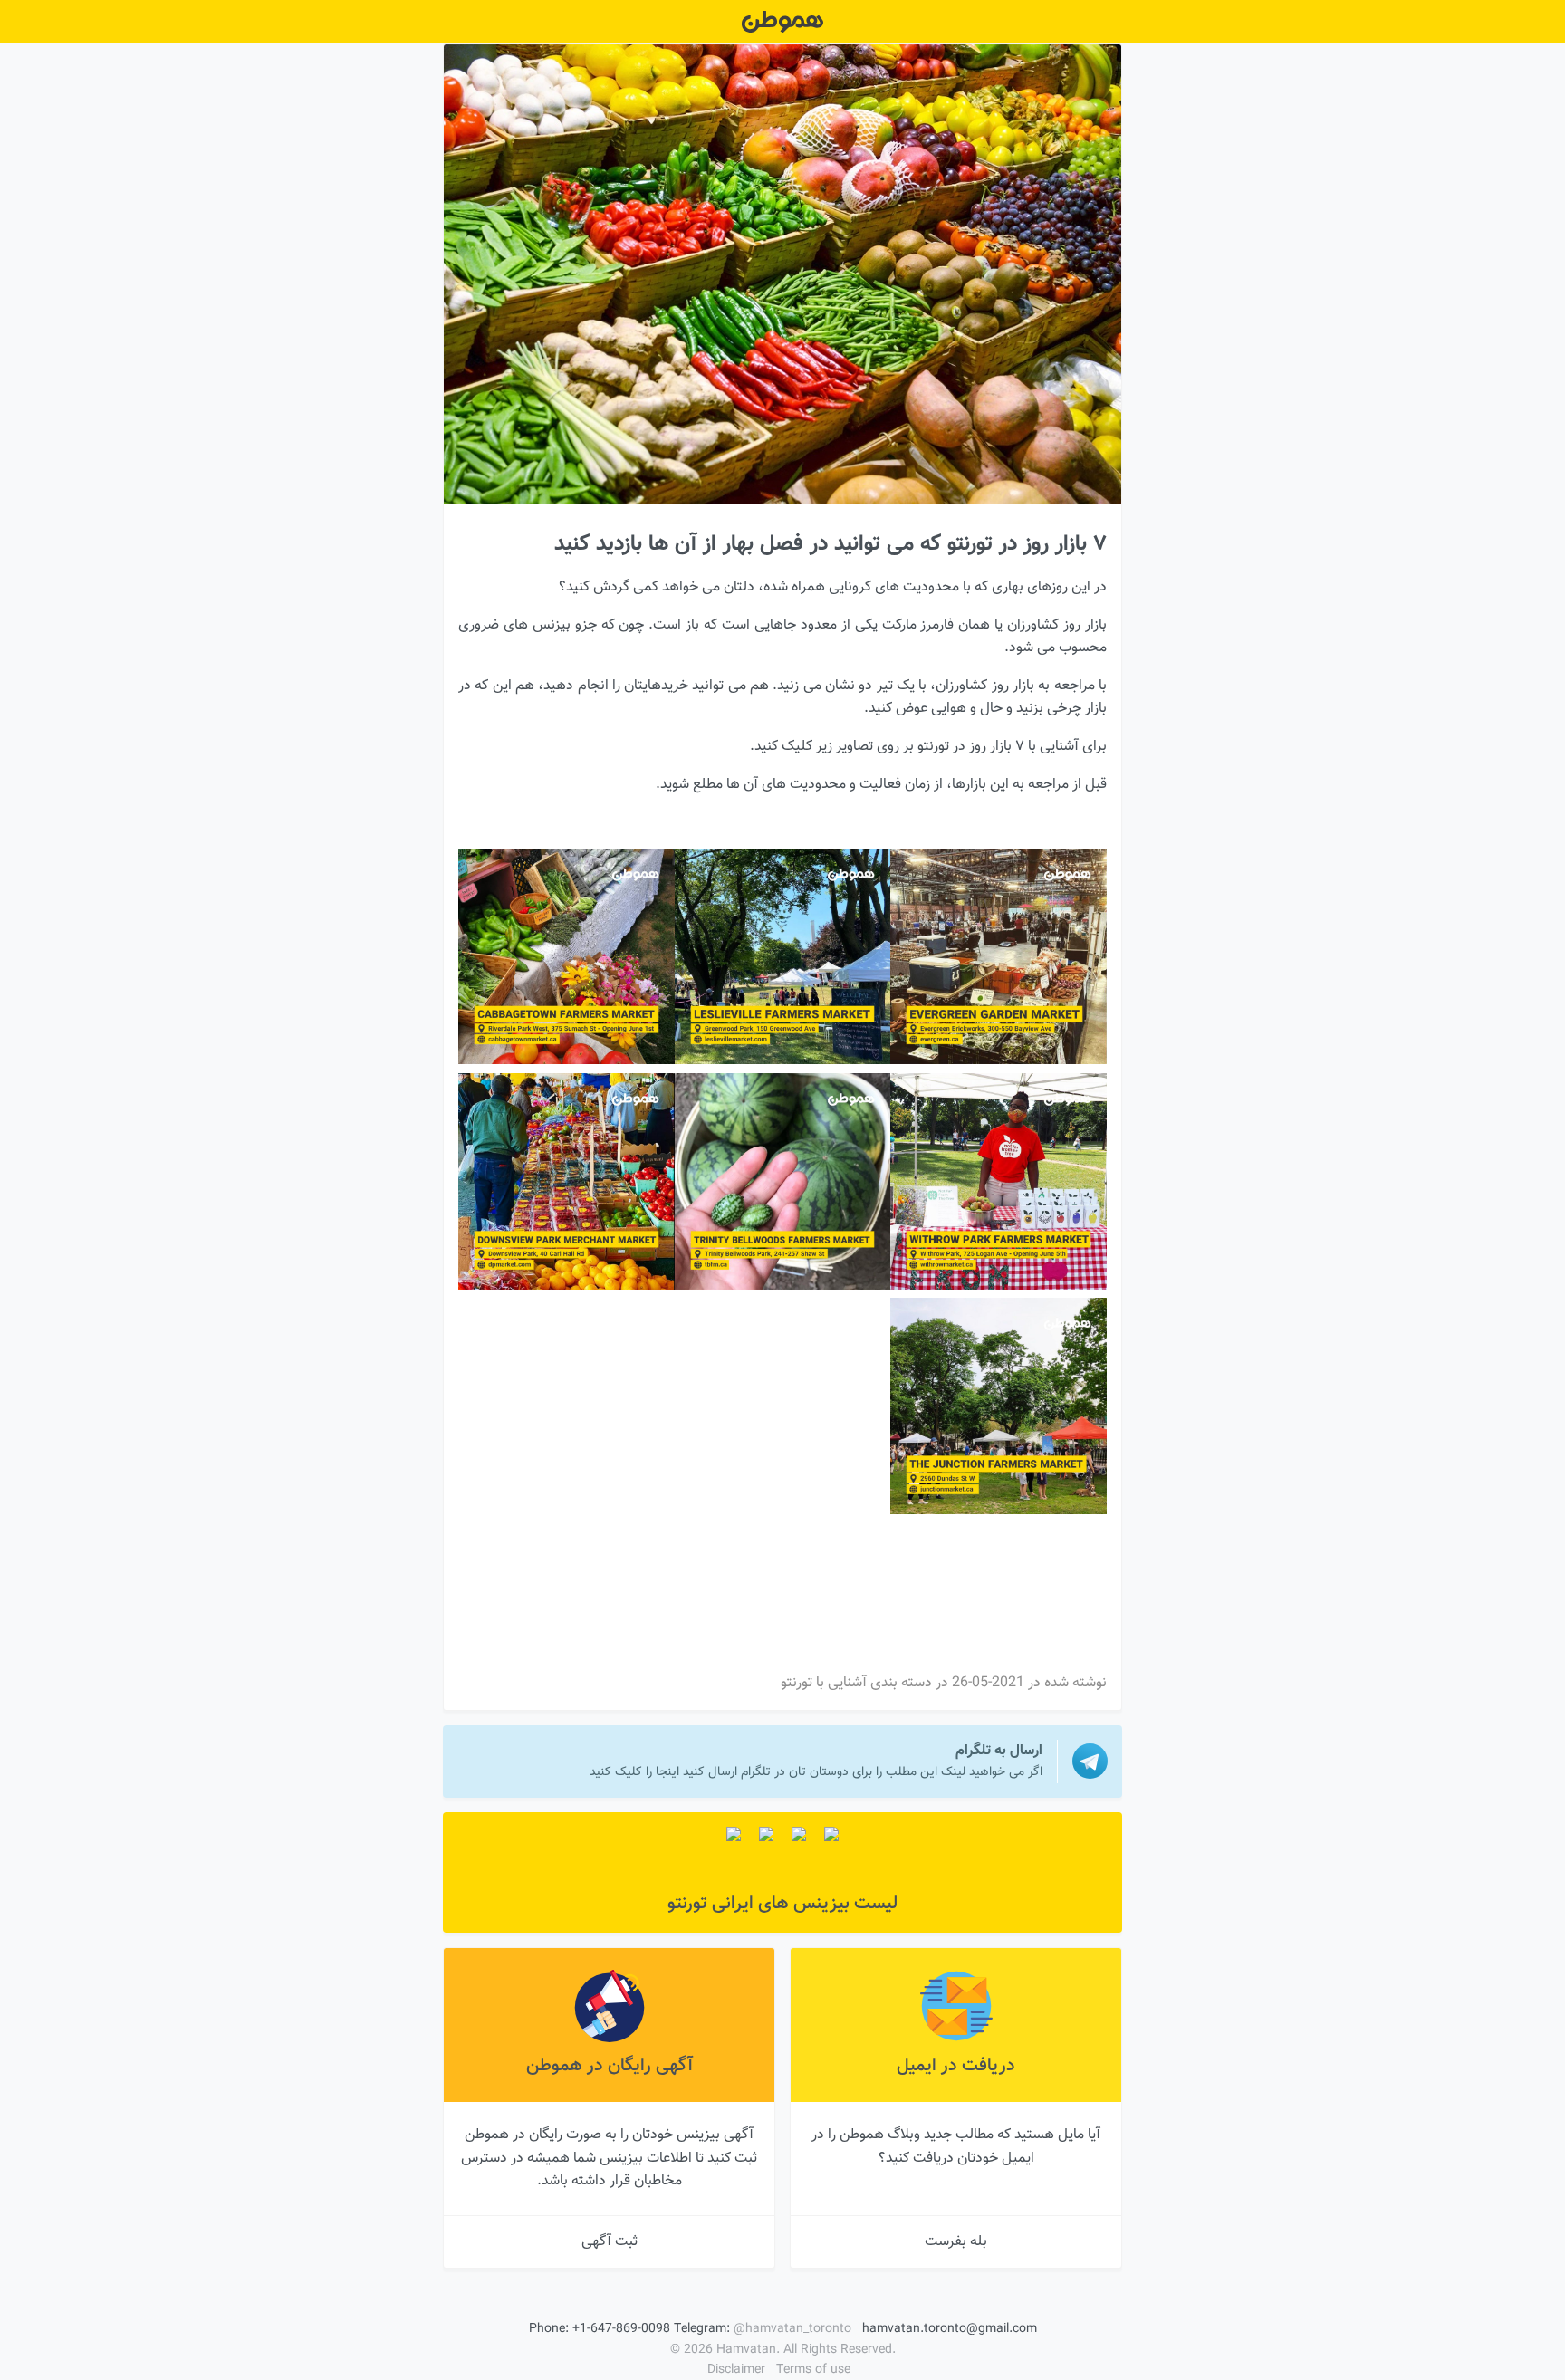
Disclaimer (736, 2370)
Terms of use (813, 2370)
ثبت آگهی (610, 2242)
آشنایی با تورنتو (824, 1683)
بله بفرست (956, 2242)
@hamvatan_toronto (792, 2329)
